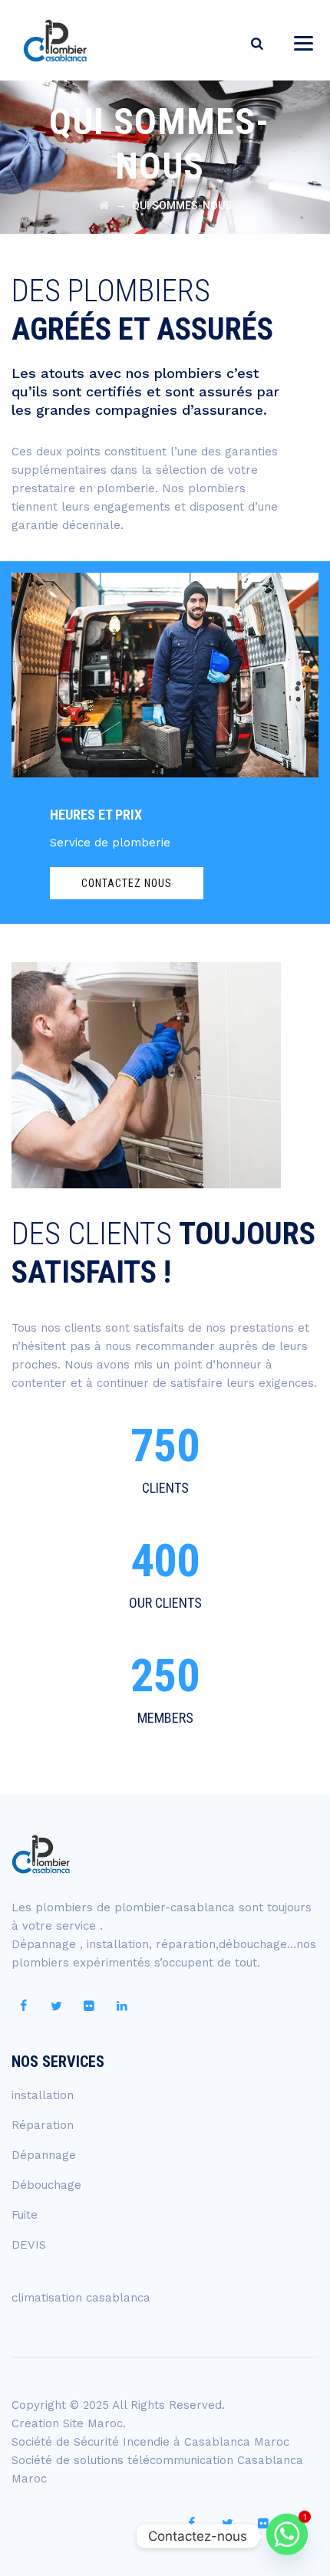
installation (43, 2095)
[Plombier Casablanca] (55, 40)
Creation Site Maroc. (69, 2423)
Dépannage (44, 2155)
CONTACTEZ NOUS (127, 883)
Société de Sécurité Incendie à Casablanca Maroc (150, 2442)
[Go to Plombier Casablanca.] (104, 205)
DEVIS (29, 2245)
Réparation (43, 2125)
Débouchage (46, 2185)
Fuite (25, 2215)
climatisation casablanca (81, 2298)
